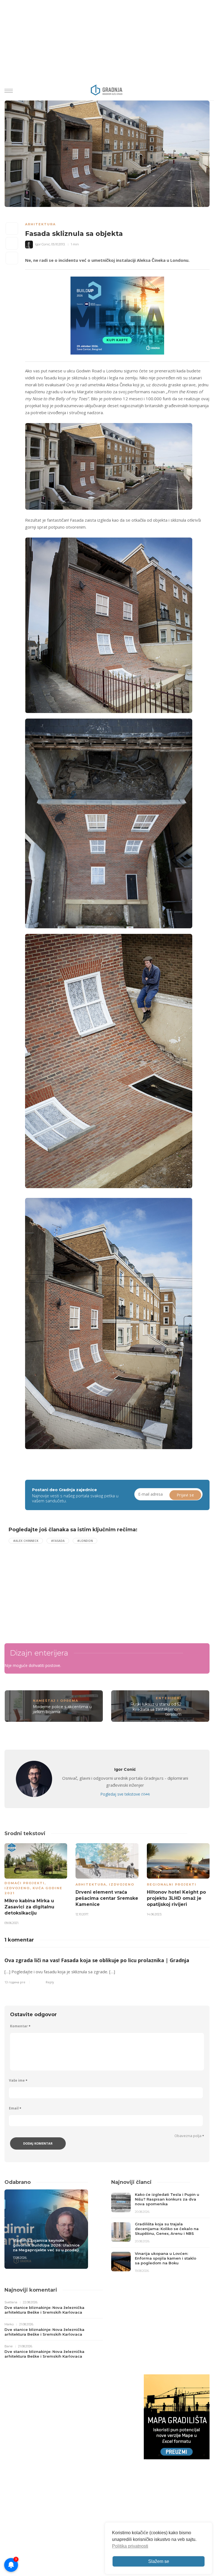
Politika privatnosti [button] (130, 2546)
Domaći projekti (25, 1883)
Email (15, 2108)
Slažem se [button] (159, 2561)
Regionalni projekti (172, 1884)
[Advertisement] (55, 1589)
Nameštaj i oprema (56, 1701)
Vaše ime (18, 2080)
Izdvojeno (17, 1888)
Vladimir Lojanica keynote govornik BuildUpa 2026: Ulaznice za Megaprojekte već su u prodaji (46, 2245)
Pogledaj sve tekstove (125, 1794)
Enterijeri (169, 1698)
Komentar (20, 2026)
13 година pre (15, 1982)
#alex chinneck (26, 1541)
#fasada (58, 1541)
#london (85, 1541)
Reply (50, 1982)
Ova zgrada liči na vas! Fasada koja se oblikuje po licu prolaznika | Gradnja (97, 1960)
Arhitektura (40, 224)
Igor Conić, (43, 244)
